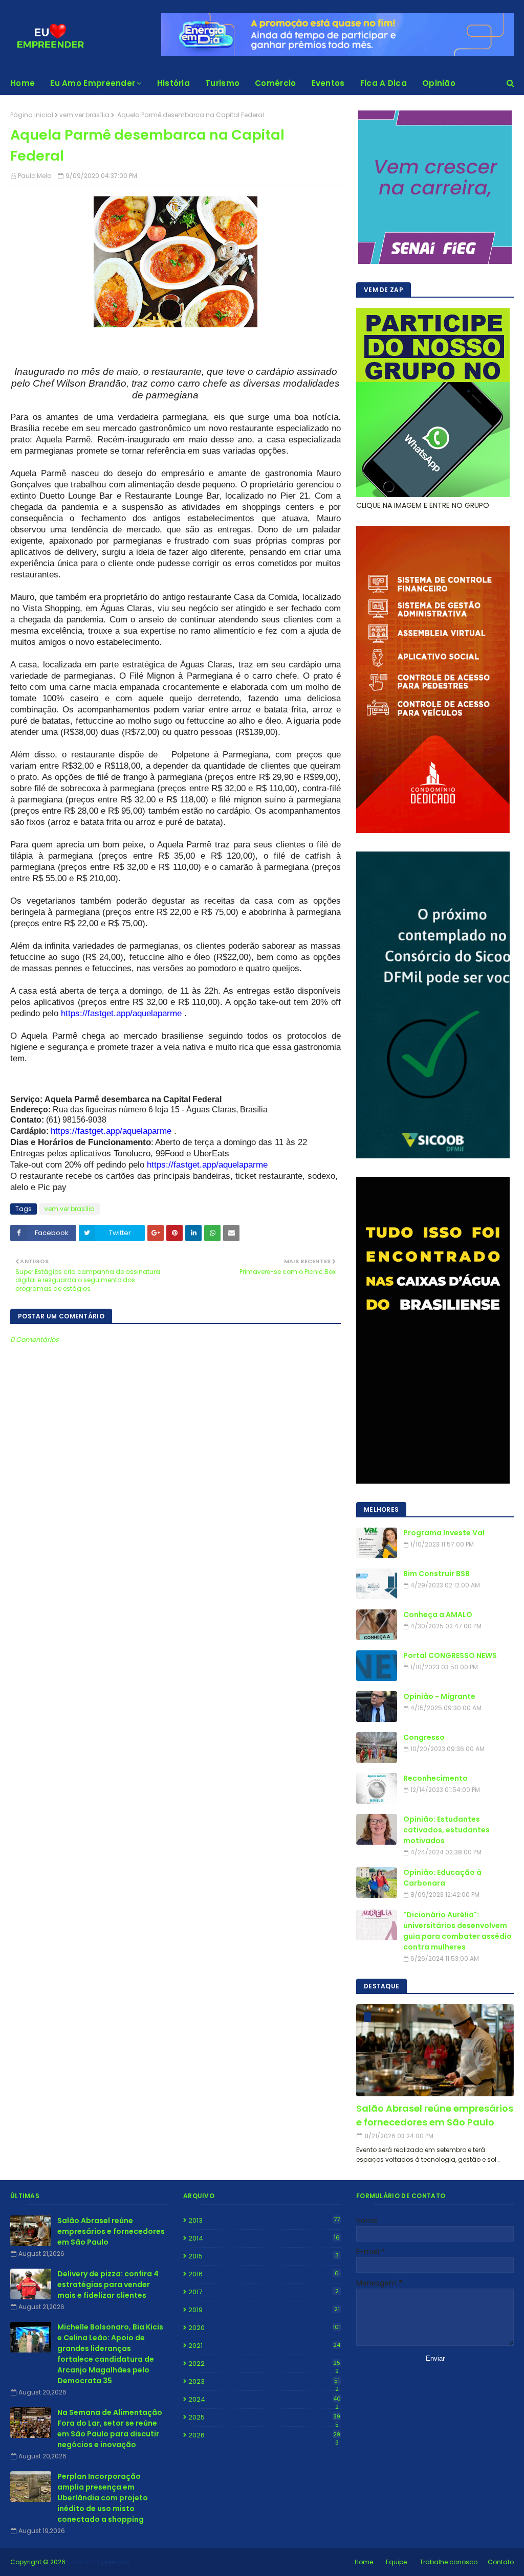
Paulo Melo (35, 176)
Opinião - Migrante (439, 1696)
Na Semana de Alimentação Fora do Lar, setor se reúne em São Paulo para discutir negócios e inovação (110, 2428)
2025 (264, 2417)
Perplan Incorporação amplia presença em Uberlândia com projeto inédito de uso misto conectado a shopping (103, 2498)
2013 (264, 2220)
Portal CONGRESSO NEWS (450, 1655)
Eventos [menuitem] (328, 83)
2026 (264, 2435)
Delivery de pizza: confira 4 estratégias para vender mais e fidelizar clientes (108, 2284)
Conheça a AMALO (438, 1615)
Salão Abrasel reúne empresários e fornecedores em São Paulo (435, 2115)
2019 (264, 2310)
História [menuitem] (173, 83)
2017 (264, 2292)
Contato (501, 2562)
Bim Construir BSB (436, 1574)
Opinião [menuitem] (439, 83)
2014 (264, 2238)
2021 (264, 2346)
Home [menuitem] (23, 83)
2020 (265, 2328)
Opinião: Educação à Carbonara (442, 1878)
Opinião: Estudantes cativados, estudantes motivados (446, 1830)
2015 (264, 2256)
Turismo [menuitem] (222, 83)
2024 (265, 2400)
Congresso (424, 1737)
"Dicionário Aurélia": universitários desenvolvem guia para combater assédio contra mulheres (457, 1931)
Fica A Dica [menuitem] (384, 83)
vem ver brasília (84, 115)
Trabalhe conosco (449, 2562)
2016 (264, 2274)
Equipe (396, 2562)
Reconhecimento (435, 1778)
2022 (264, 2364)
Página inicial (32, 115)
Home (364, 2562)
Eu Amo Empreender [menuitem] (93, 83)
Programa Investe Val (444, 1533)
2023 (264, 2382)
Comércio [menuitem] (275, 83)
